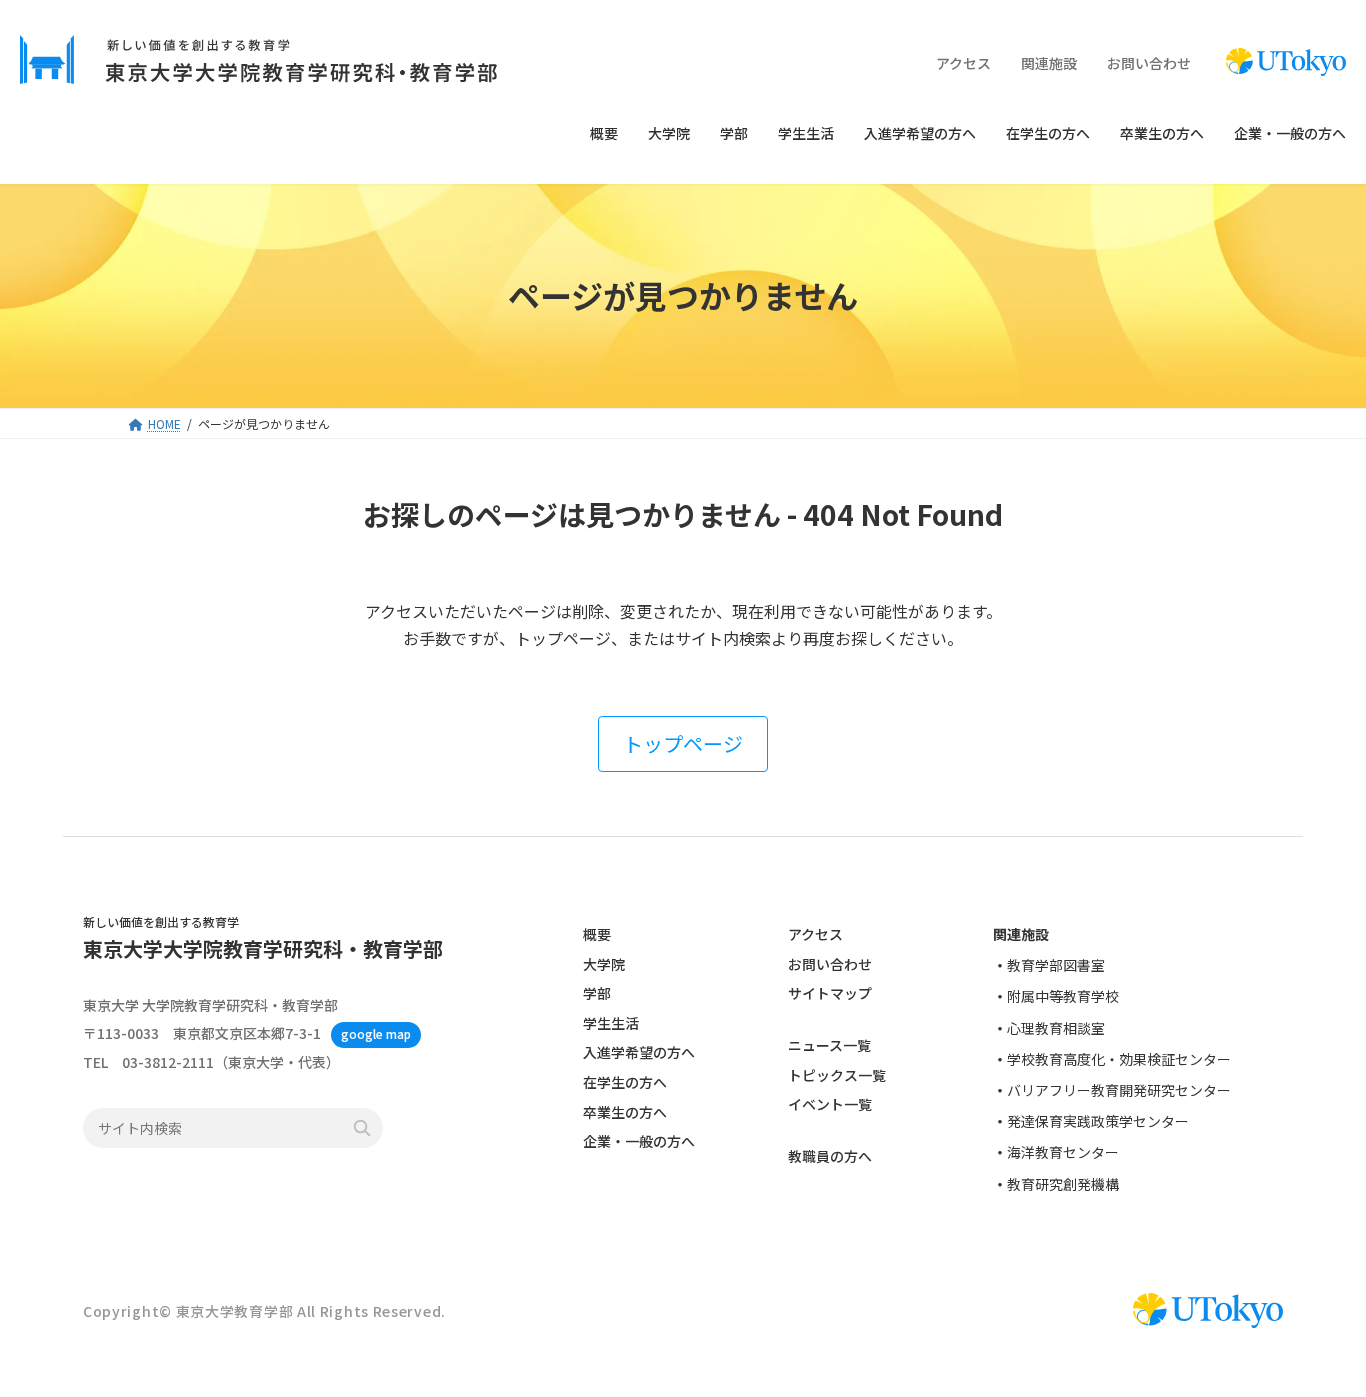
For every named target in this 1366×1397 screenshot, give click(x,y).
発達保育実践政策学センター (1098, 1121)
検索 (362, 1129)
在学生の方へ (625, 1082)
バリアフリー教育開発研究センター (1119, 1090)
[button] (683, 744)
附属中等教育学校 (1063, 997)
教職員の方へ (830, 1157)
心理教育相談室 (1056, 1028)
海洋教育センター (1063, 1153)
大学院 (604, 964)
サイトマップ (830, 994)
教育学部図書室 (1056, 966)
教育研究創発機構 (1063, 1184)
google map (376, 1034)
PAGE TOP (1318, 1336)
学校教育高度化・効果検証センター (1119, 1059)
